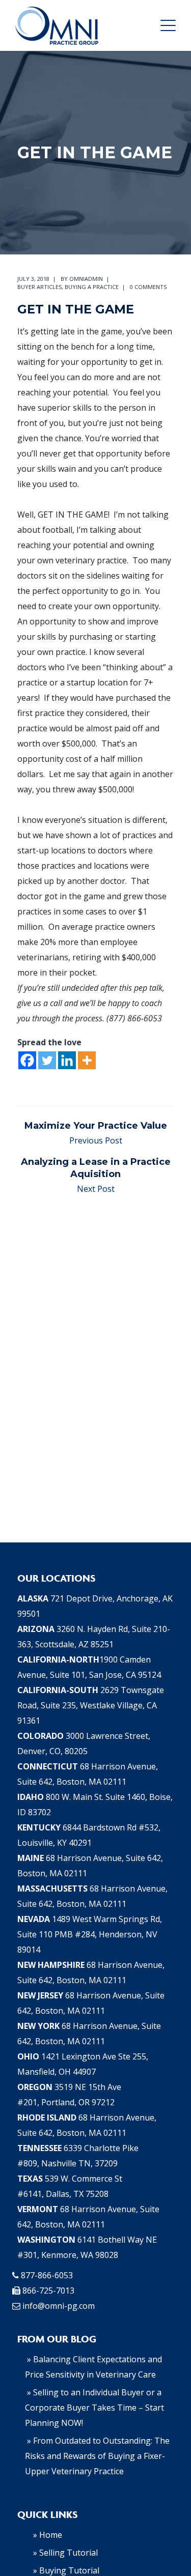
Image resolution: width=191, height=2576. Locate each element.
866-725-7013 (48, 2291)
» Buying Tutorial (66, 2570)
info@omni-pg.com (59, 2306)
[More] (87, 1060)
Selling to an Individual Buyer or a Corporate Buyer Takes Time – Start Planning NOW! (94, 2408)
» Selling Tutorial (65, 2553)
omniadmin (86, 279)
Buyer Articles (39, 287)
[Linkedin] (67, 1060)
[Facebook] (27, 1060)
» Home (48, 2535)
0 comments (148, 287)
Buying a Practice (92, 287)
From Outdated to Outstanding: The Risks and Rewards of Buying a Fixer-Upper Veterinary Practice (97, 2456)
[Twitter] (47, 1060)
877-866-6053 (47, 2275)
